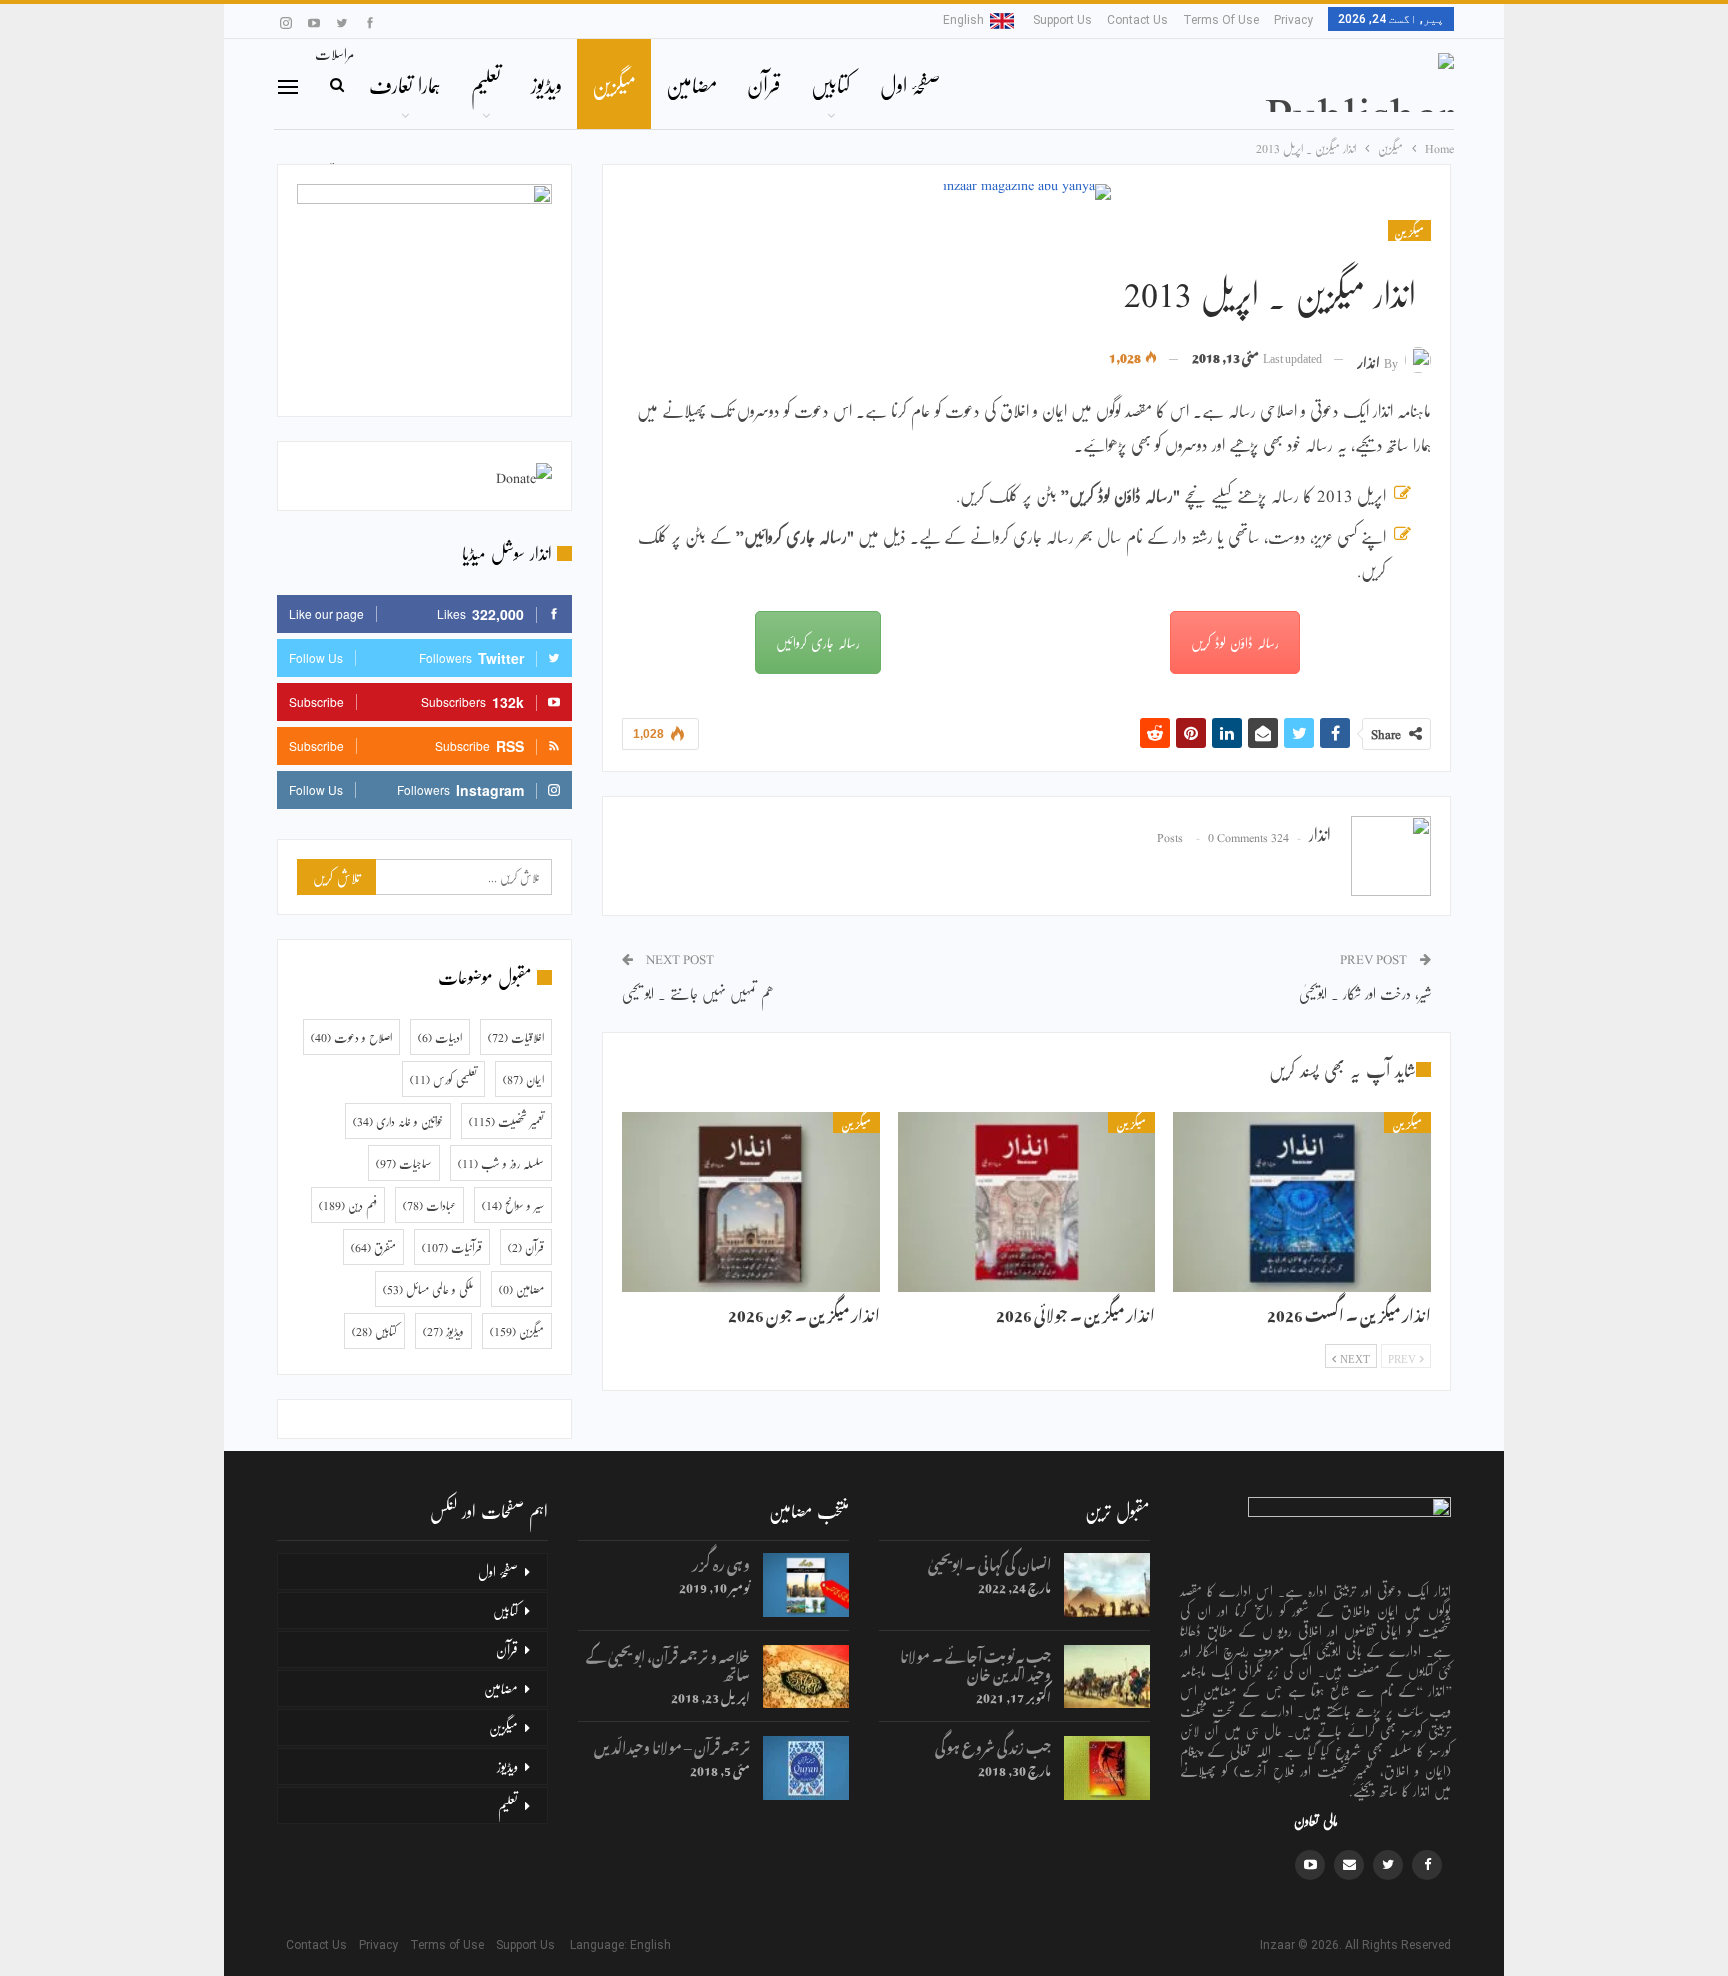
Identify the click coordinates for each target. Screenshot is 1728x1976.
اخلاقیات (516, 1037)
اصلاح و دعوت (351, 1037)
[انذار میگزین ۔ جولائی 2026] (1027, 1202)
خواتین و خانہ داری (398, 1121)
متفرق (373, 1247)
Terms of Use (1221, 20)
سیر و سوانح (513, 1205)
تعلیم (486, 84)
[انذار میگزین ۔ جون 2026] (751, 1202)
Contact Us (1137, 20)
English (963, 20)
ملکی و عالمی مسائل (428, 1289)
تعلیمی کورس (443, 1079)
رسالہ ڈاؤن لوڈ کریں (1235, 642)
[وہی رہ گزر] (806, 1585)
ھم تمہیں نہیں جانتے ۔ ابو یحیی (698, 992)
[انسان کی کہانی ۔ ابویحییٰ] (1107, 1585)
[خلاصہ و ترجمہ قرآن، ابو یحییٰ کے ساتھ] (806, 1677)
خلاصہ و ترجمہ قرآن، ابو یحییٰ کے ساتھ (668, 1662)
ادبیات (440, 1037)
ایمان (523, 1079)
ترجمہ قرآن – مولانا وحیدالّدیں (672, 1744)
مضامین (691, 84)
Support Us (1062, 20)
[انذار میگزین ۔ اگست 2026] (1302, 1202)
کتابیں (830, 84)
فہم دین (348, 1205)
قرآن (764, 84)
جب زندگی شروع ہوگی (993, 1744)
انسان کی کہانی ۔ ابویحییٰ (989, 1561)
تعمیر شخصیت (506, 1121)
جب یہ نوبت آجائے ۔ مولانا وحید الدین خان (975, 1662)
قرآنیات (452, 1247)
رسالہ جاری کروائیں (818, 642)
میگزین (614, 84)
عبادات (429, 1205)
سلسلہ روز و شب (501, 1163)
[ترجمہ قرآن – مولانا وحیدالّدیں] (806, 1768)
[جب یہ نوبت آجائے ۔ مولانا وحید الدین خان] (1107, 1677)
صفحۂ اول (910, 84)
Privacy (1293, 20)
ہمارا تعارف (405, 84)
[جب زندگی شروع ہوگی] (1107, 1768)
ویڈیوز (546, 84)
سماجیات (404, 1163)
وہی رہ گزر (721, 1561)
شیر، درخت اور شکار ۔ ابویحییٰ (1365, 992)
